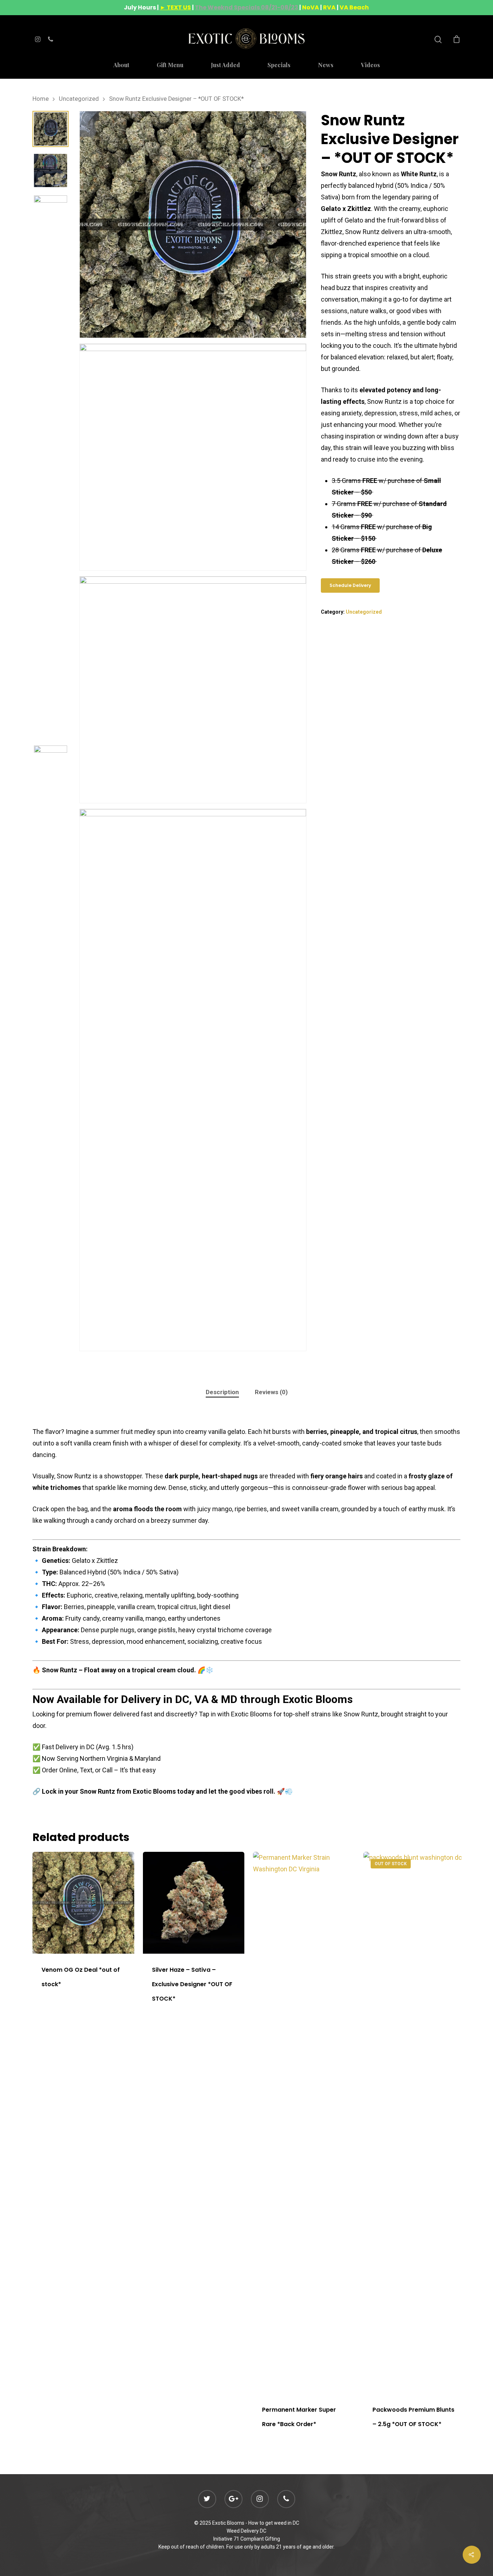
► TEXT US (175, 7)
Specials (279, 65)
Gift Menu (170, 65)
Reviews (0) (271, 1392)
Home (41, 99)
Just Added (225, 65)
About (121, 65)
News (326, 65)
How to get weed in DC (274, 2523)
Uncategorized (79, 99)
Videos (370, 65)
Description (222, 1392)
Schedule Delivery (350, 585)
